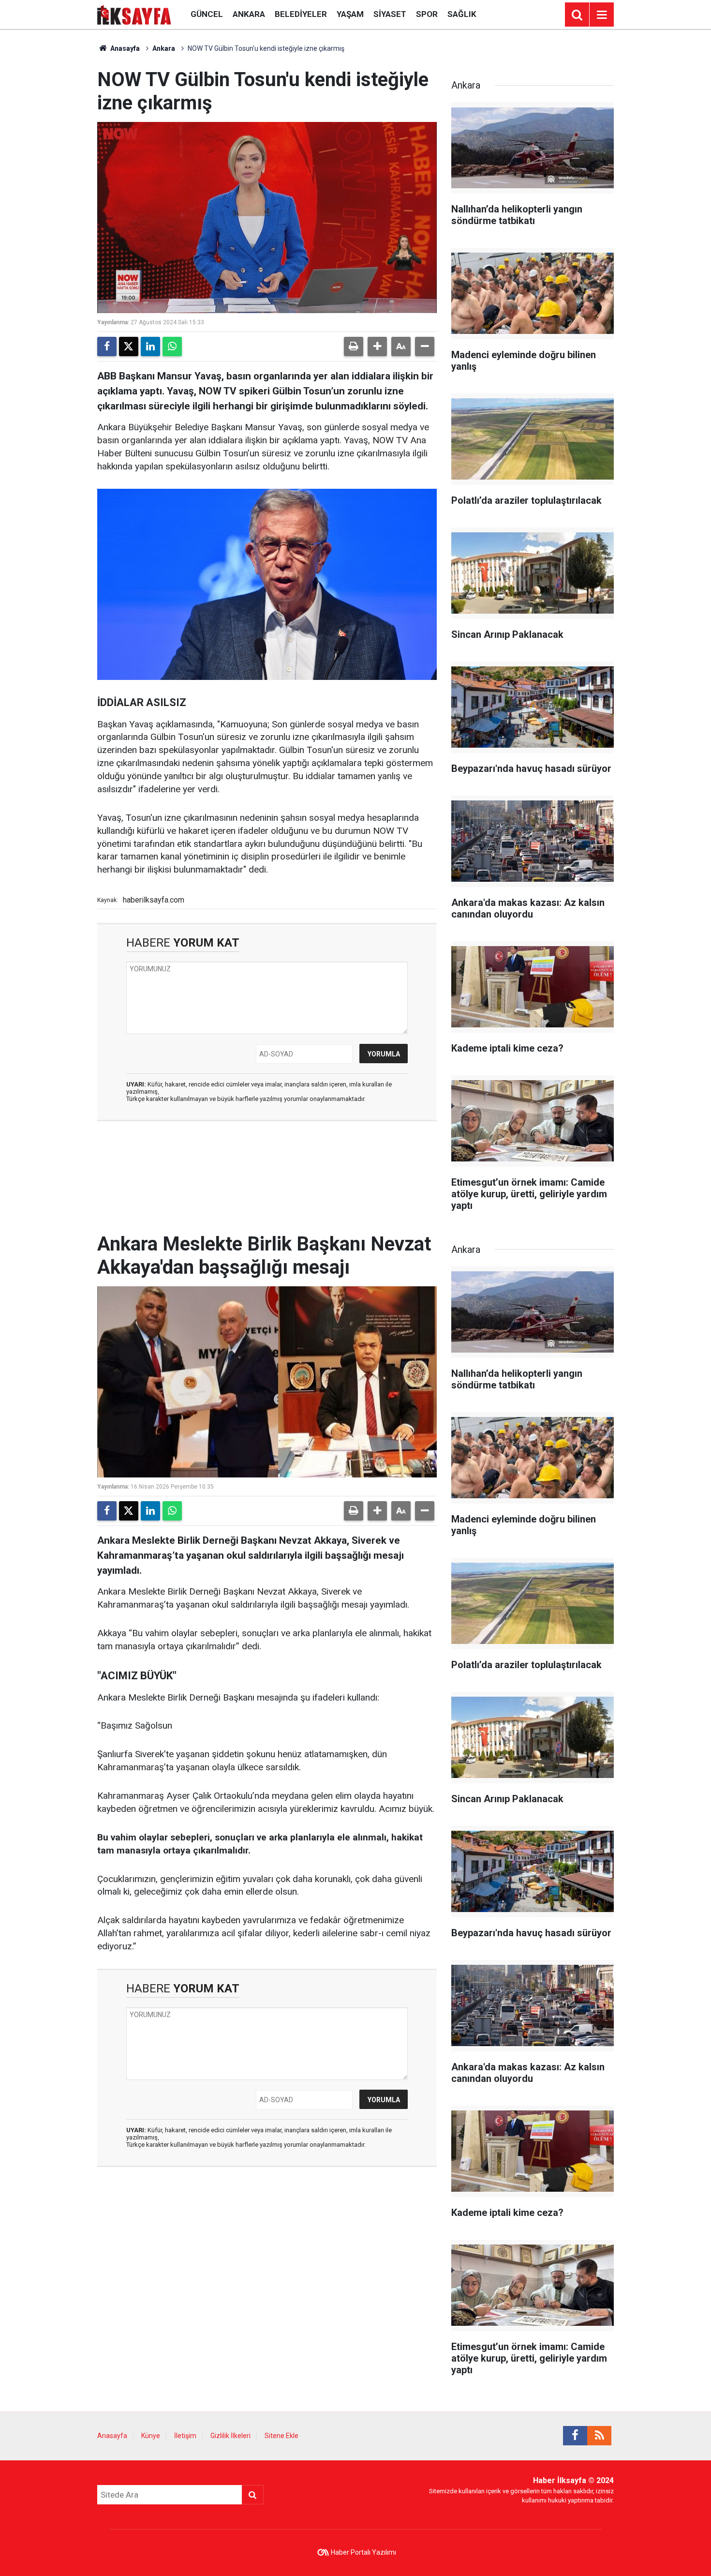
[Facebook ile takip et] (575, 2436)
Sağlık (462, 14)
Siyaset (390, 14)
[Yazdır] (354, 346)
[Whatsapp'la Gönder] (172, 346)
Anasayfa (124, 48)
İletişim (185, 2436)
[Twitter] (129, 346)
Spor (427, 14)
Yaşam (350, 14)
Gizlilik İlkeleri (230, 2436)
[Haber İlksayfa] (134, 14)
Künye (151, 2436)
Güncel (207, 14)
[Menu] (602, 15)
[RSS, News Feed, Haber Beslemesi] (599, 2436)
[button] (377, 346)
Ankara (249, 14)
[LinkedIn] (150, 346)
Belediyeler (301, 14)
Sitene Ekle (281, 2436)
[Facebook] (107, 346)
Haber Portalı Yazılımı (363, 2552)
